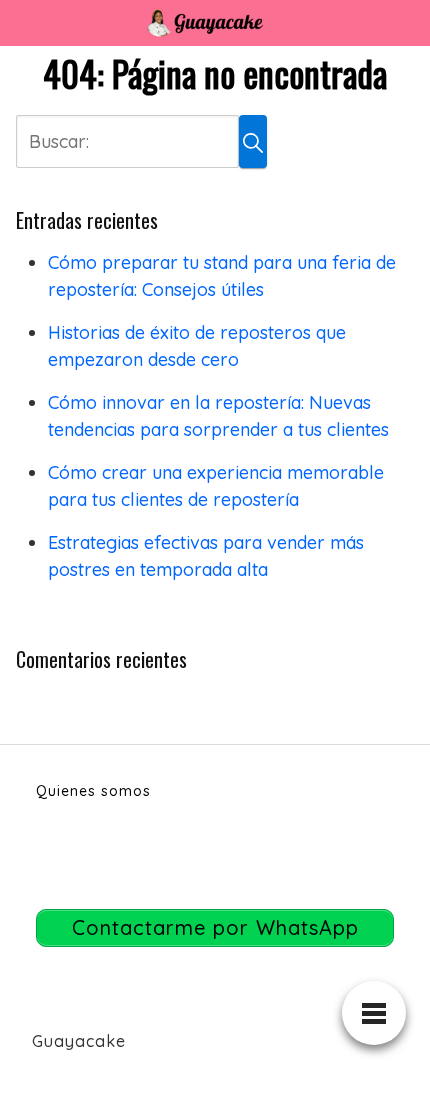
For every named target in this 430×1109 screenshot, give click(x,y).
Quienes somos (93, 791)
